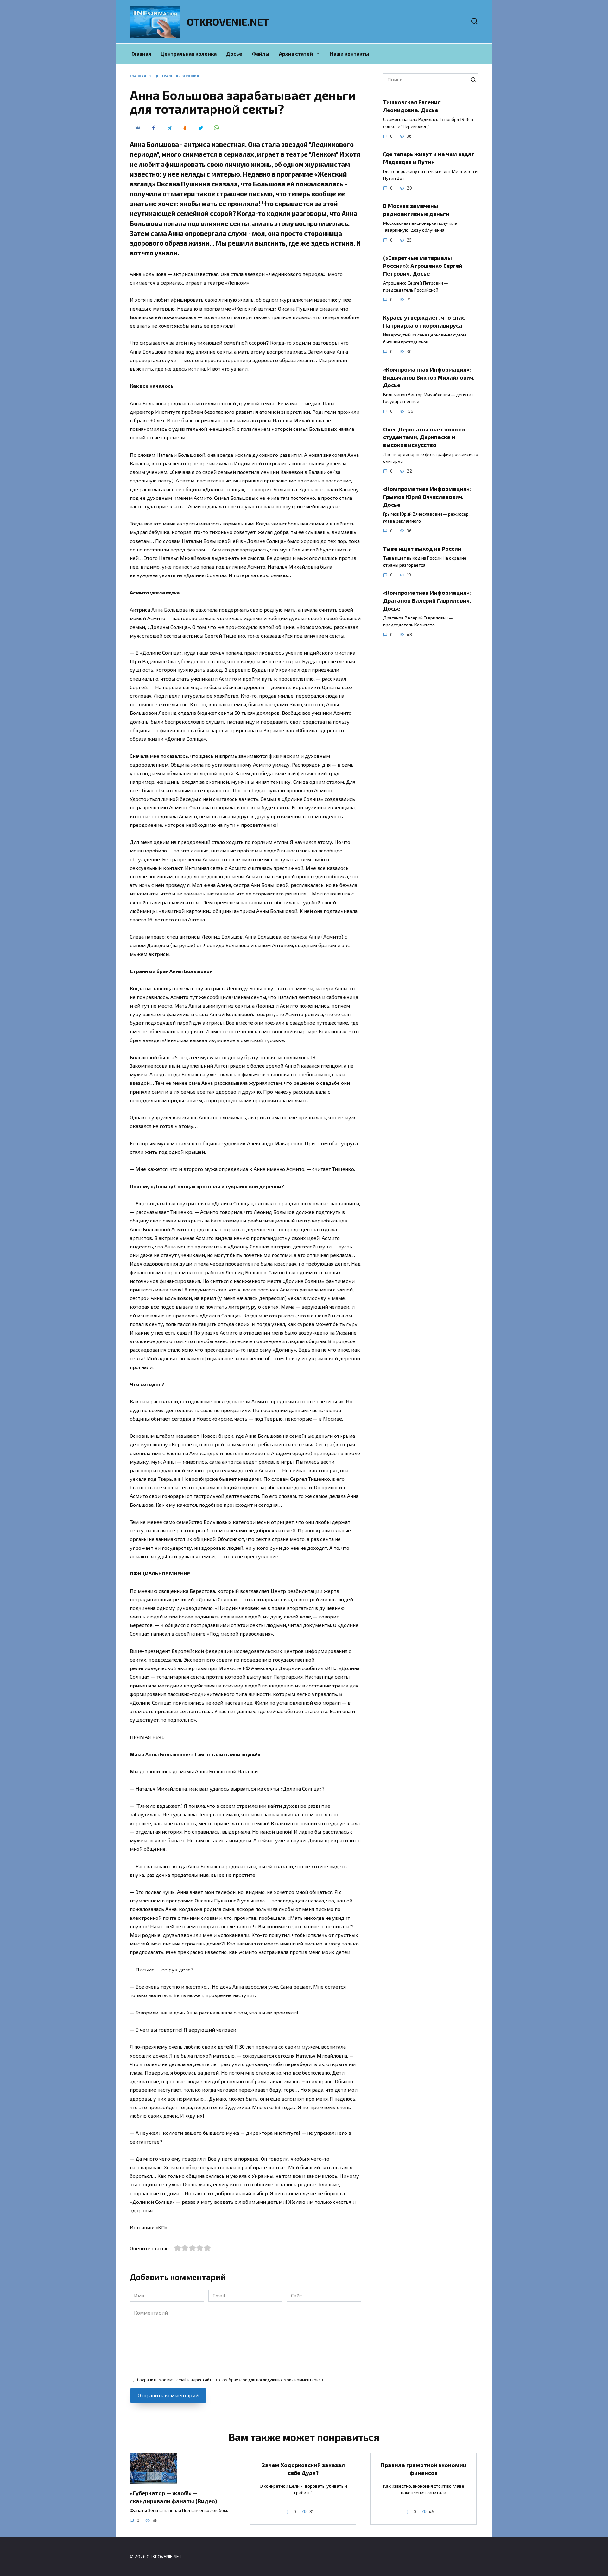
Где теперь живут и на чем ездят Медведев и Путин (429, 158)
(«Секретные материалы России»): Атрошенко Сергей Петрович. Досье (423, 265)
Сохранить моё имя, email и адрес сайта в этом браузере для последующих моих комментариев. (231, 2380)
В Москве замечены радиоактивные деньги (416, 210)
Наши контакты (350, 54)
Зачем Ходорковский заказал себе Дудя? (303, 2469)
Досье (234, 54)
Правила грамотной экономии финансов (424, 2469)
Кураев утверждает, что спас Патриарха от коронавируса (424, 321)
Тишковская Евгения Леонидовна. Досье (412, 106)
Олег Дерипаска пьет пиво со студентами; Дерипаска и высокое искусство (424, 437)
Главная (141, 54)
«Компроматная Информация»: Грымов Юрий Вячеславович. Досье (427, 496)
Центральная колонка (189, 54)
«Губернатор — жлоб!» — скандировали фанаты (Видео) (173, 2497)
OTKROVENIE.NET (228, 22)
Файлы (261, 54)
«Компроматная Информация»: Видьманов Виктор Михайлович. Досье (429, 377)
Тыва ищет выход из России (422, 549)
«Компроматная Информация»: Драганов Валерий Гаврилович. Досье (427, 600)
